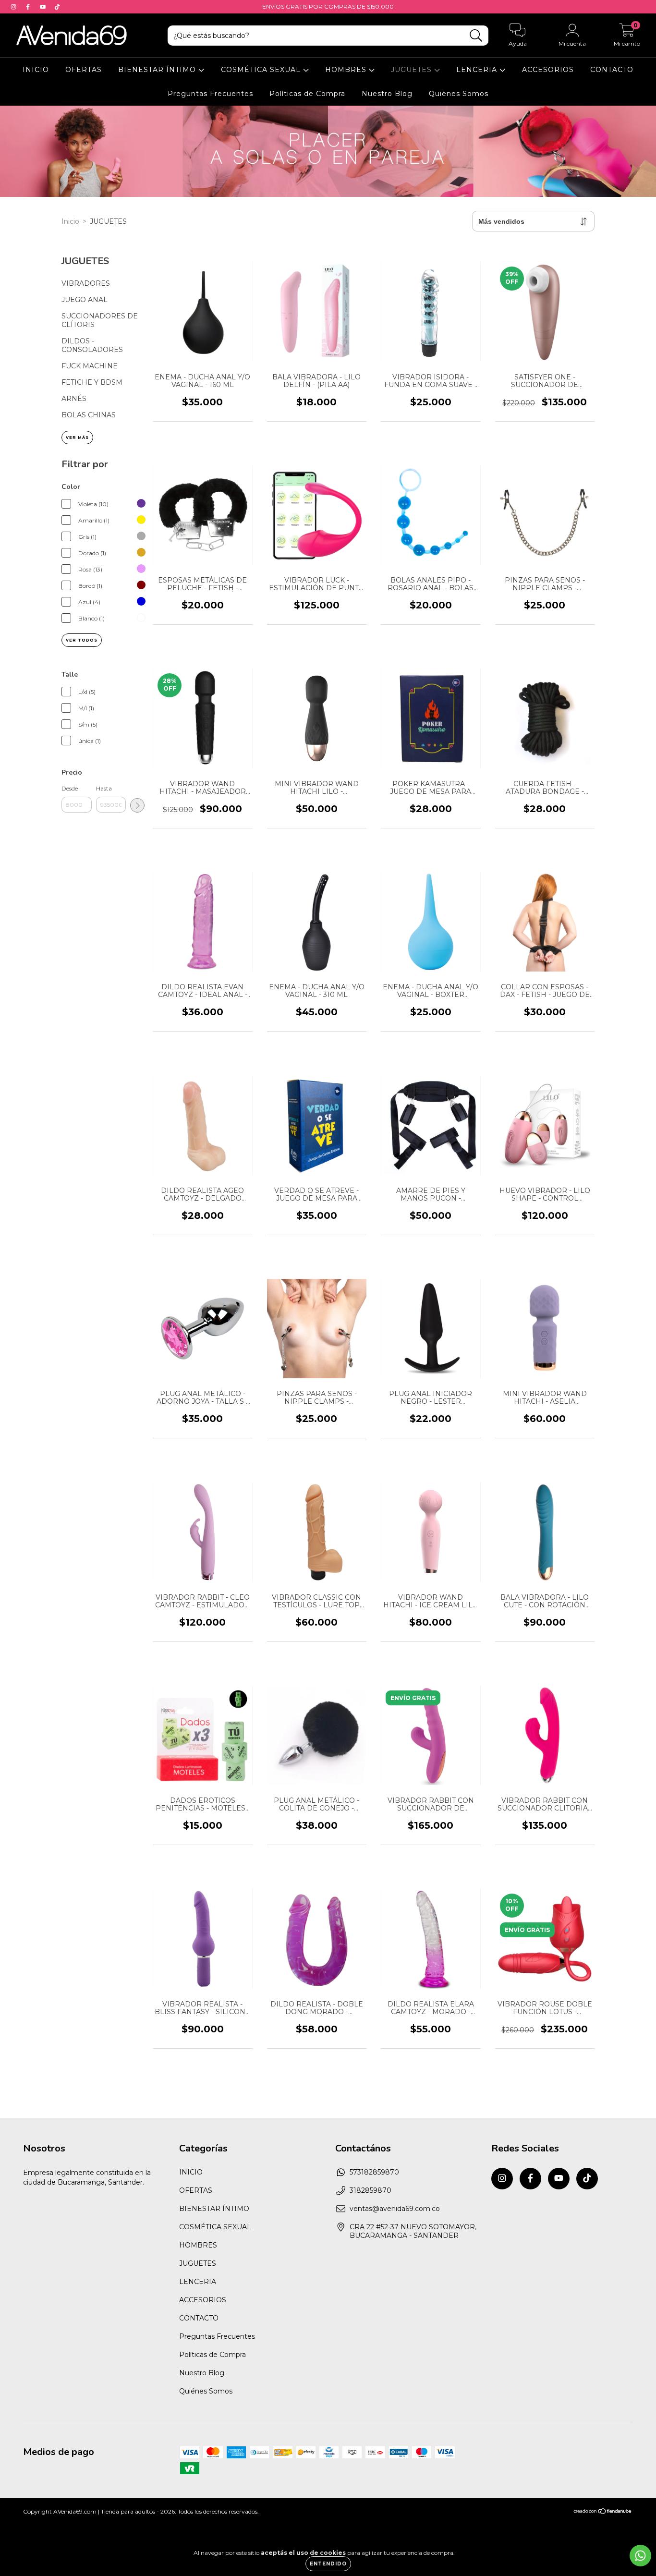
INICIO (36, 70)
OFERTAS (84, 70)
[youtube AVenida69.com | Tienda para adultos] (44, 7)
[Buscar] (476, 36)
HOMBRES (347, 70)
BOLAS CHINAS (89, 415)
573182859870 (374, 2172)
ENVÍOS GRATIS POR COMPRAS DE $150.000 (328, 6)
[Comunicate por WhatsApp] (640, 2556)
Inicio (70, 221)
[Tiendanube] (603, 2512)
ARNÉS (74, 399)
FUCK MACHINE (90, 366)
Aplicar (137, 805)
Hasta (104, 788)
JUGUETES (413, 70)
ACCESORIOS (548, 70)
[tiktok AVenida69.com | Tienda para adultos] (57, 7)
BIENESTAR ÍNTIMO (158, 70)
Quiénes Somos (459, 94)
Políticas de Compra (307, 94)
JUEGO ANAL (85, 300)
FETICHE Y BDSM (92, 382)
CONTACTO (612, 70)
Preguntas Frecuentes (210, 94)
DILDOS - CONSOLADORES (92, 345)
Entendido (328, 2564)
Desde (70, 788)
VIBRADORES (86, 283)
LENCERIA (478, 70)
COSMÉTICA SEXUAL (262, 70)
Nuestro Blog (387, 94)
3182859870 (371, 2190)
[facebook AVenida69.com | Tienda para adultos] (29, 7)
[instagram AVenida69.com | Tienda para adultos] (14, 7)
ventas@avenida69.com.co (395, 2209)
